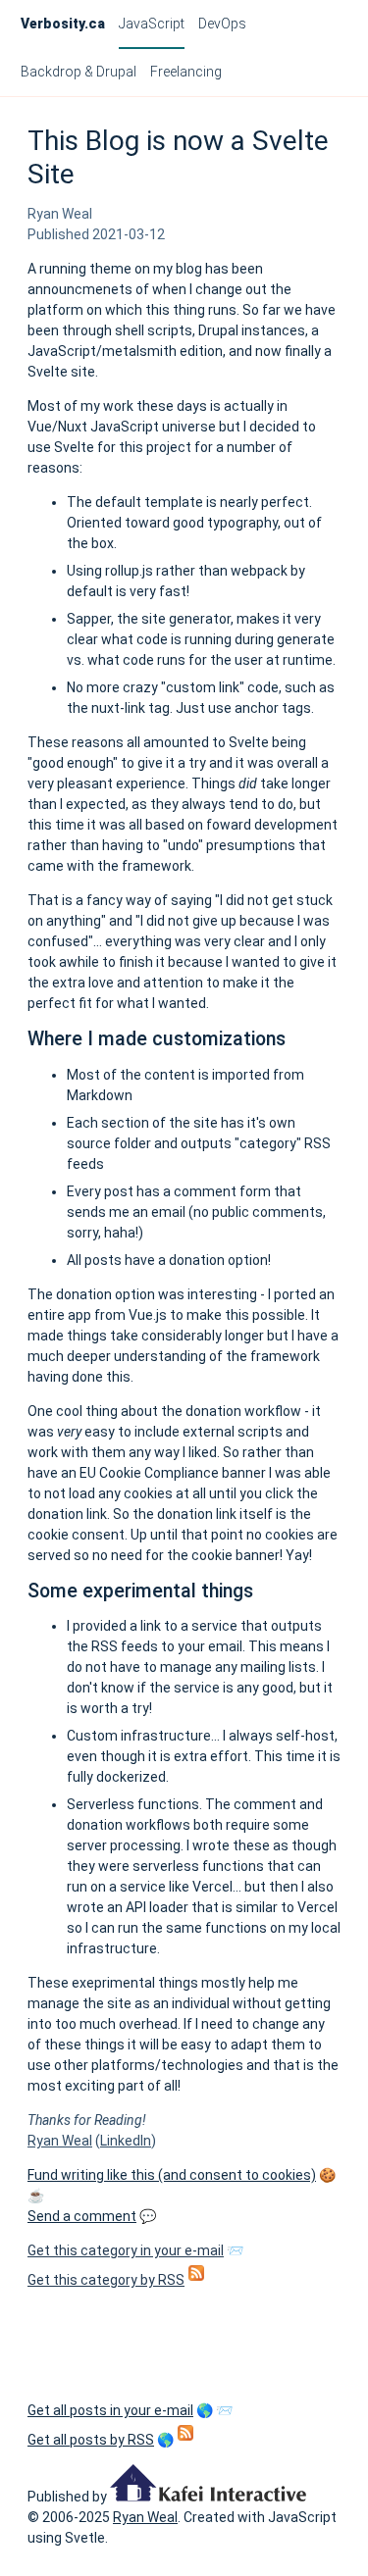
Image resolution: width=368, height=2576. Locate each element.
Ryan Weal (60, 2141)
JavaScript (152, 24)
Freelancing (186, 72)
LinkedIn (126, 2141)
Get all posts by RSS (91, 2440)
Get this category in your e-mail (126, 2250)
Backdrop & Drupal (79, 72)
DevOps (222, 24)
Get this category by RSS (106, 2280)
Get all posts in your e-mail (110, 2410)
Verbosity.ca (63, 24)
